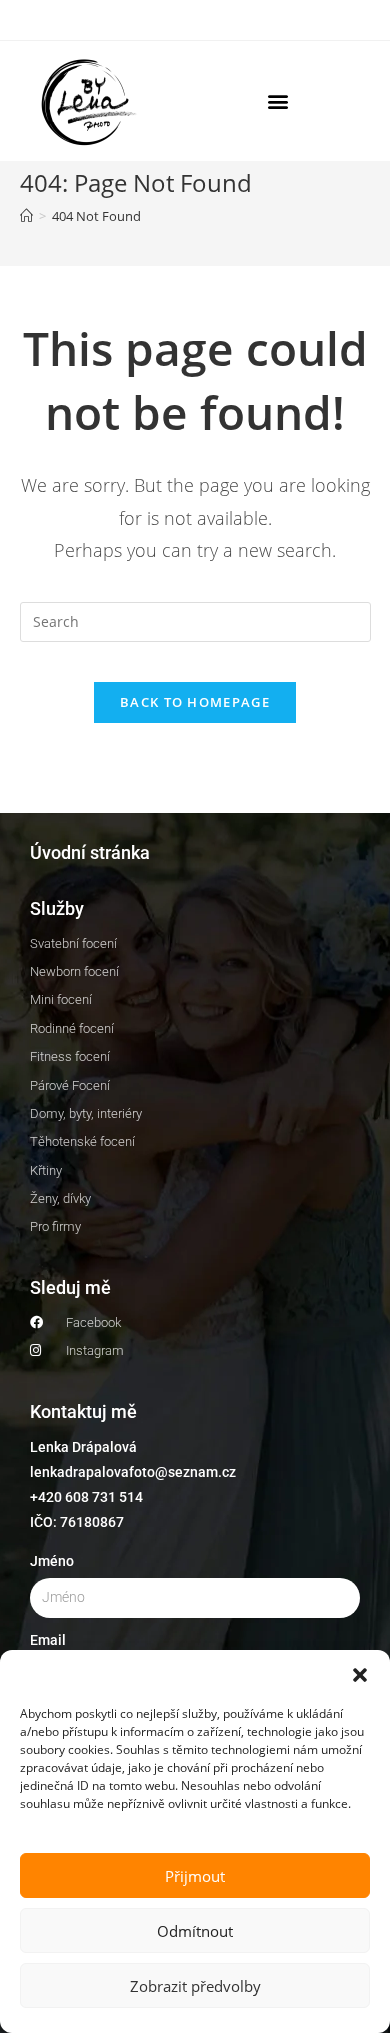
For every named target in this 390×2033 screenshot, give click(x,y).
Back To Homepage (195, 702)
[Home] (26, 216)
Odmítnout (195, 1931)
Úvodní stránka (90, 852)
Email (48, 1640)
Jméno (52, 1561)
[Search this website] (195, 619)
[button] (360, 1675)
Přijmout (195, 1876)
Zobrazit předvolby (195, 1986)
